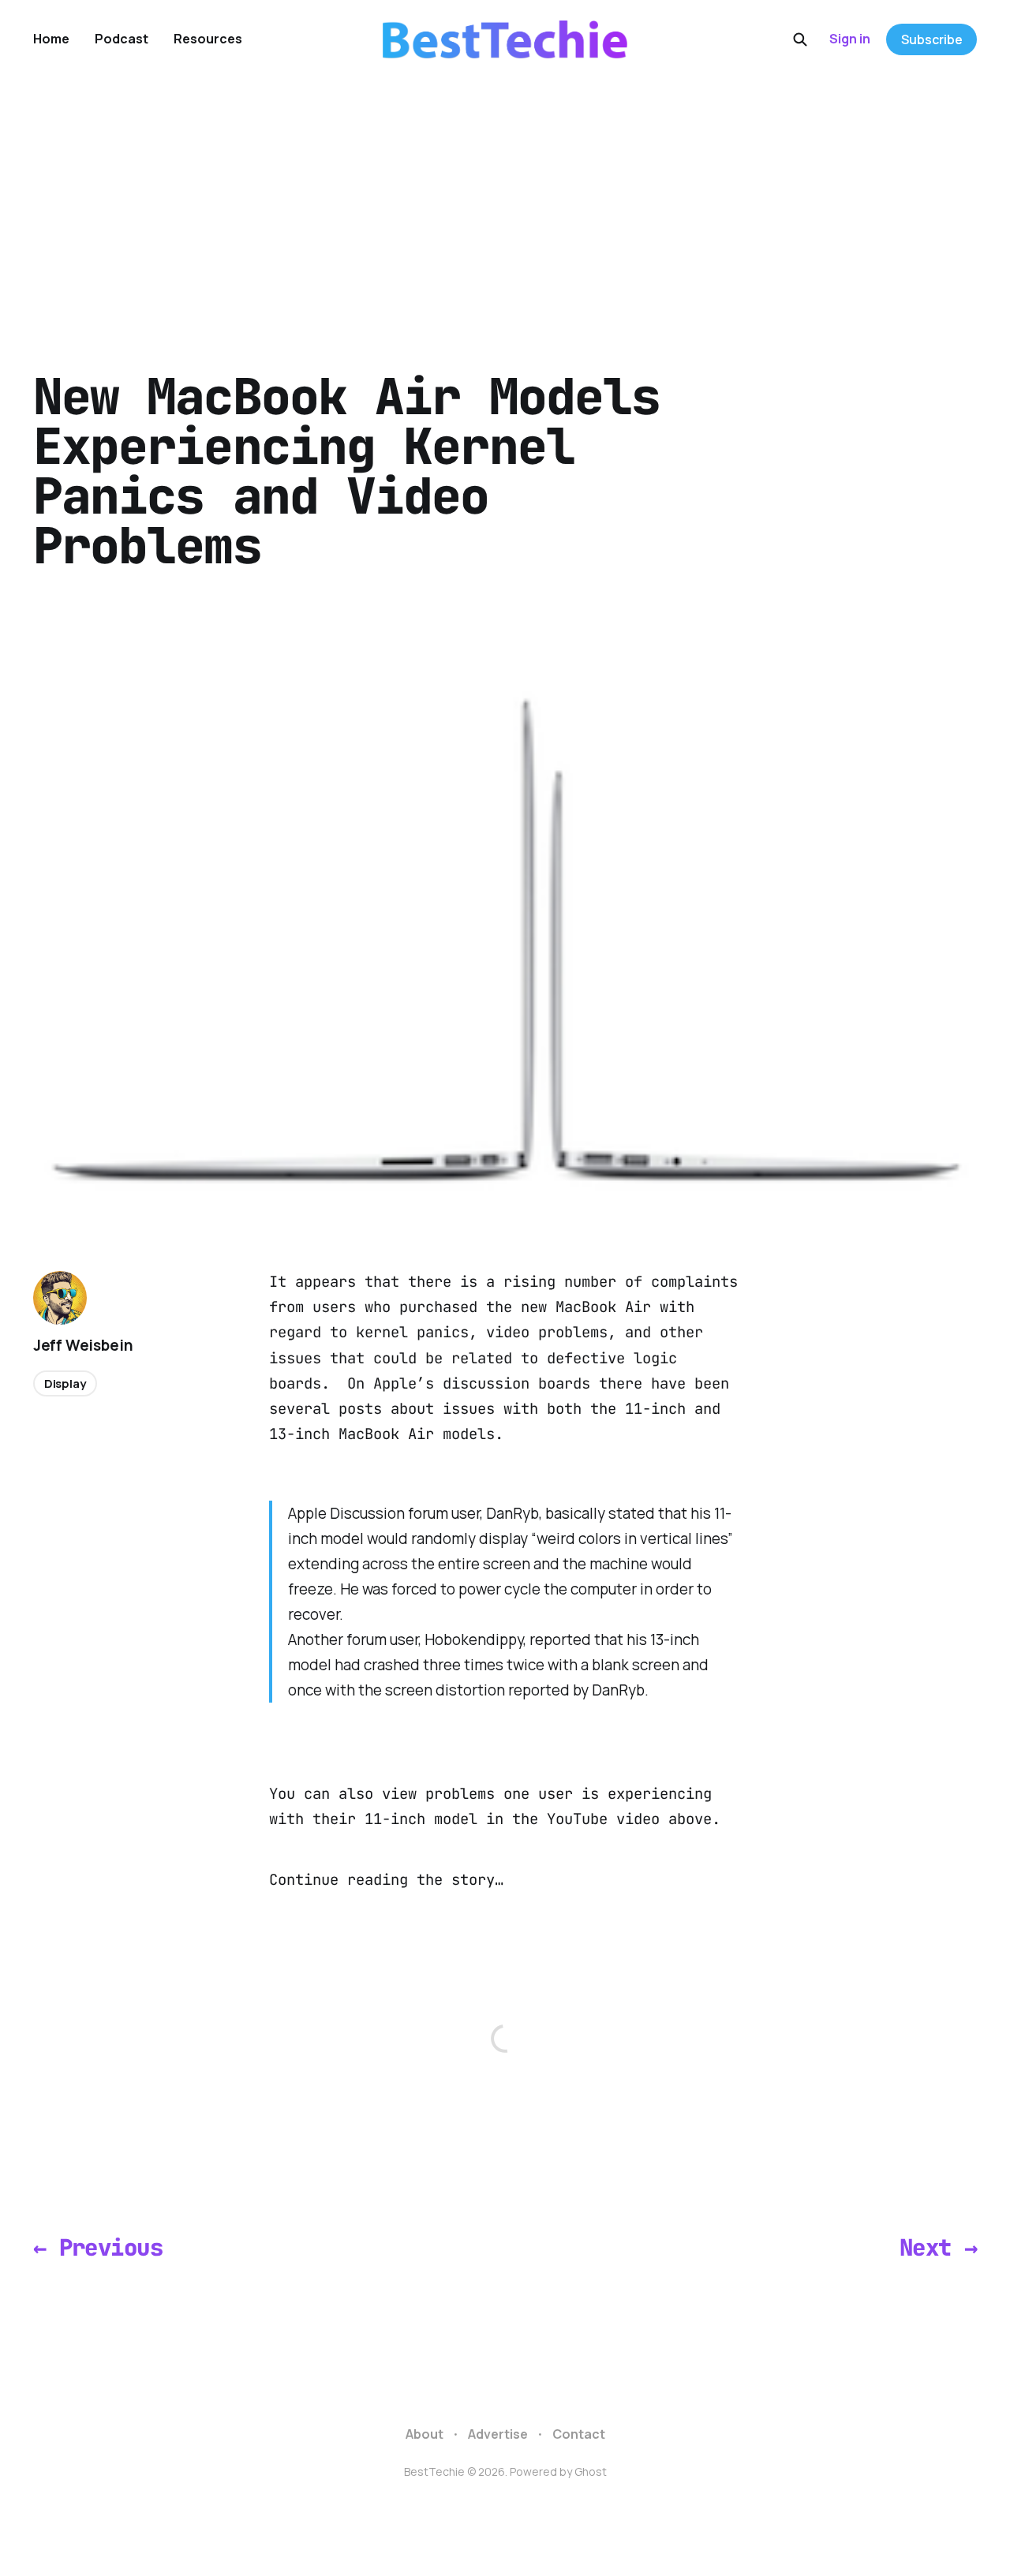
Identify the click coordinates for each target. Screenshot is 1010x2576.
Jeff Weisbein (83, 1345)
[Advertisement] (505, 197)
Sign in (850, 39)
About (425, 2434)
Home (51, 39)
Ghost (591, 2471)
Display (65, 1383)
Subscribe (932, 39)
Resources (208, 39)
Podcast (122, 39)
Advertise (498, 2434)
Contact (579, 2434)
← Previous (98, 2247)
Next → (939, 2247)
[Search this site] (800, 39)
